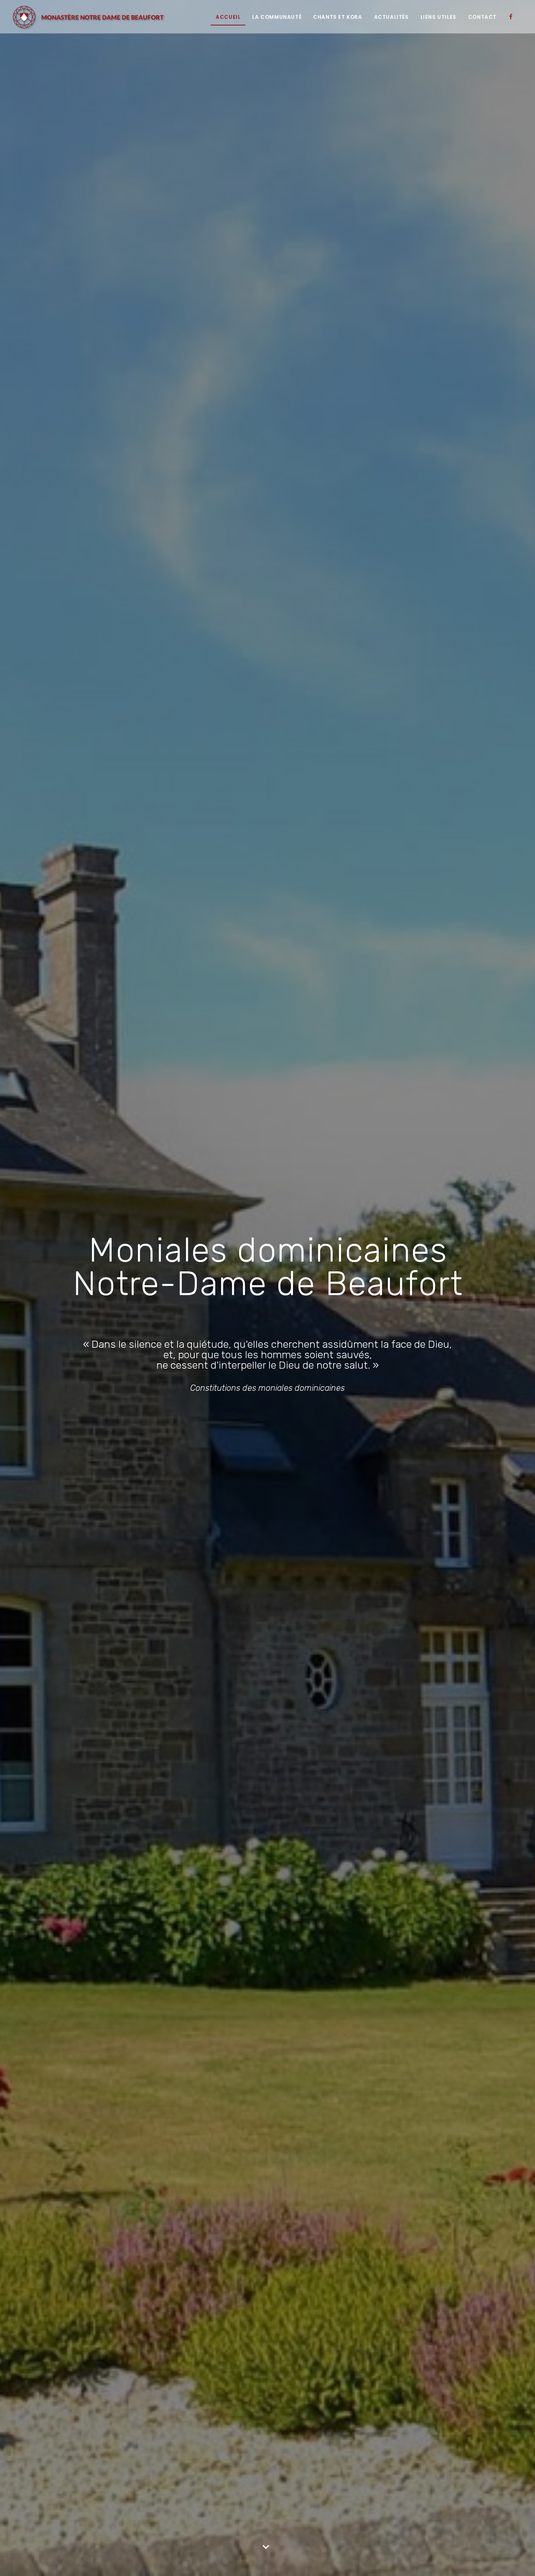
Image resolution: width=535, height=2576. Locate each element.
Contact (482, 17)
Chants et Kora (338, 17)
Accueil (228, 17)
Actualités (391, 17)
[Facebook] (513, 17)
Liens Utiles (438, 17)
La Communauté (277, 17)
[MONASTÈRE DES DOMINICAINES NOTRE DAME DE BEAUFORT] (89, 17)
